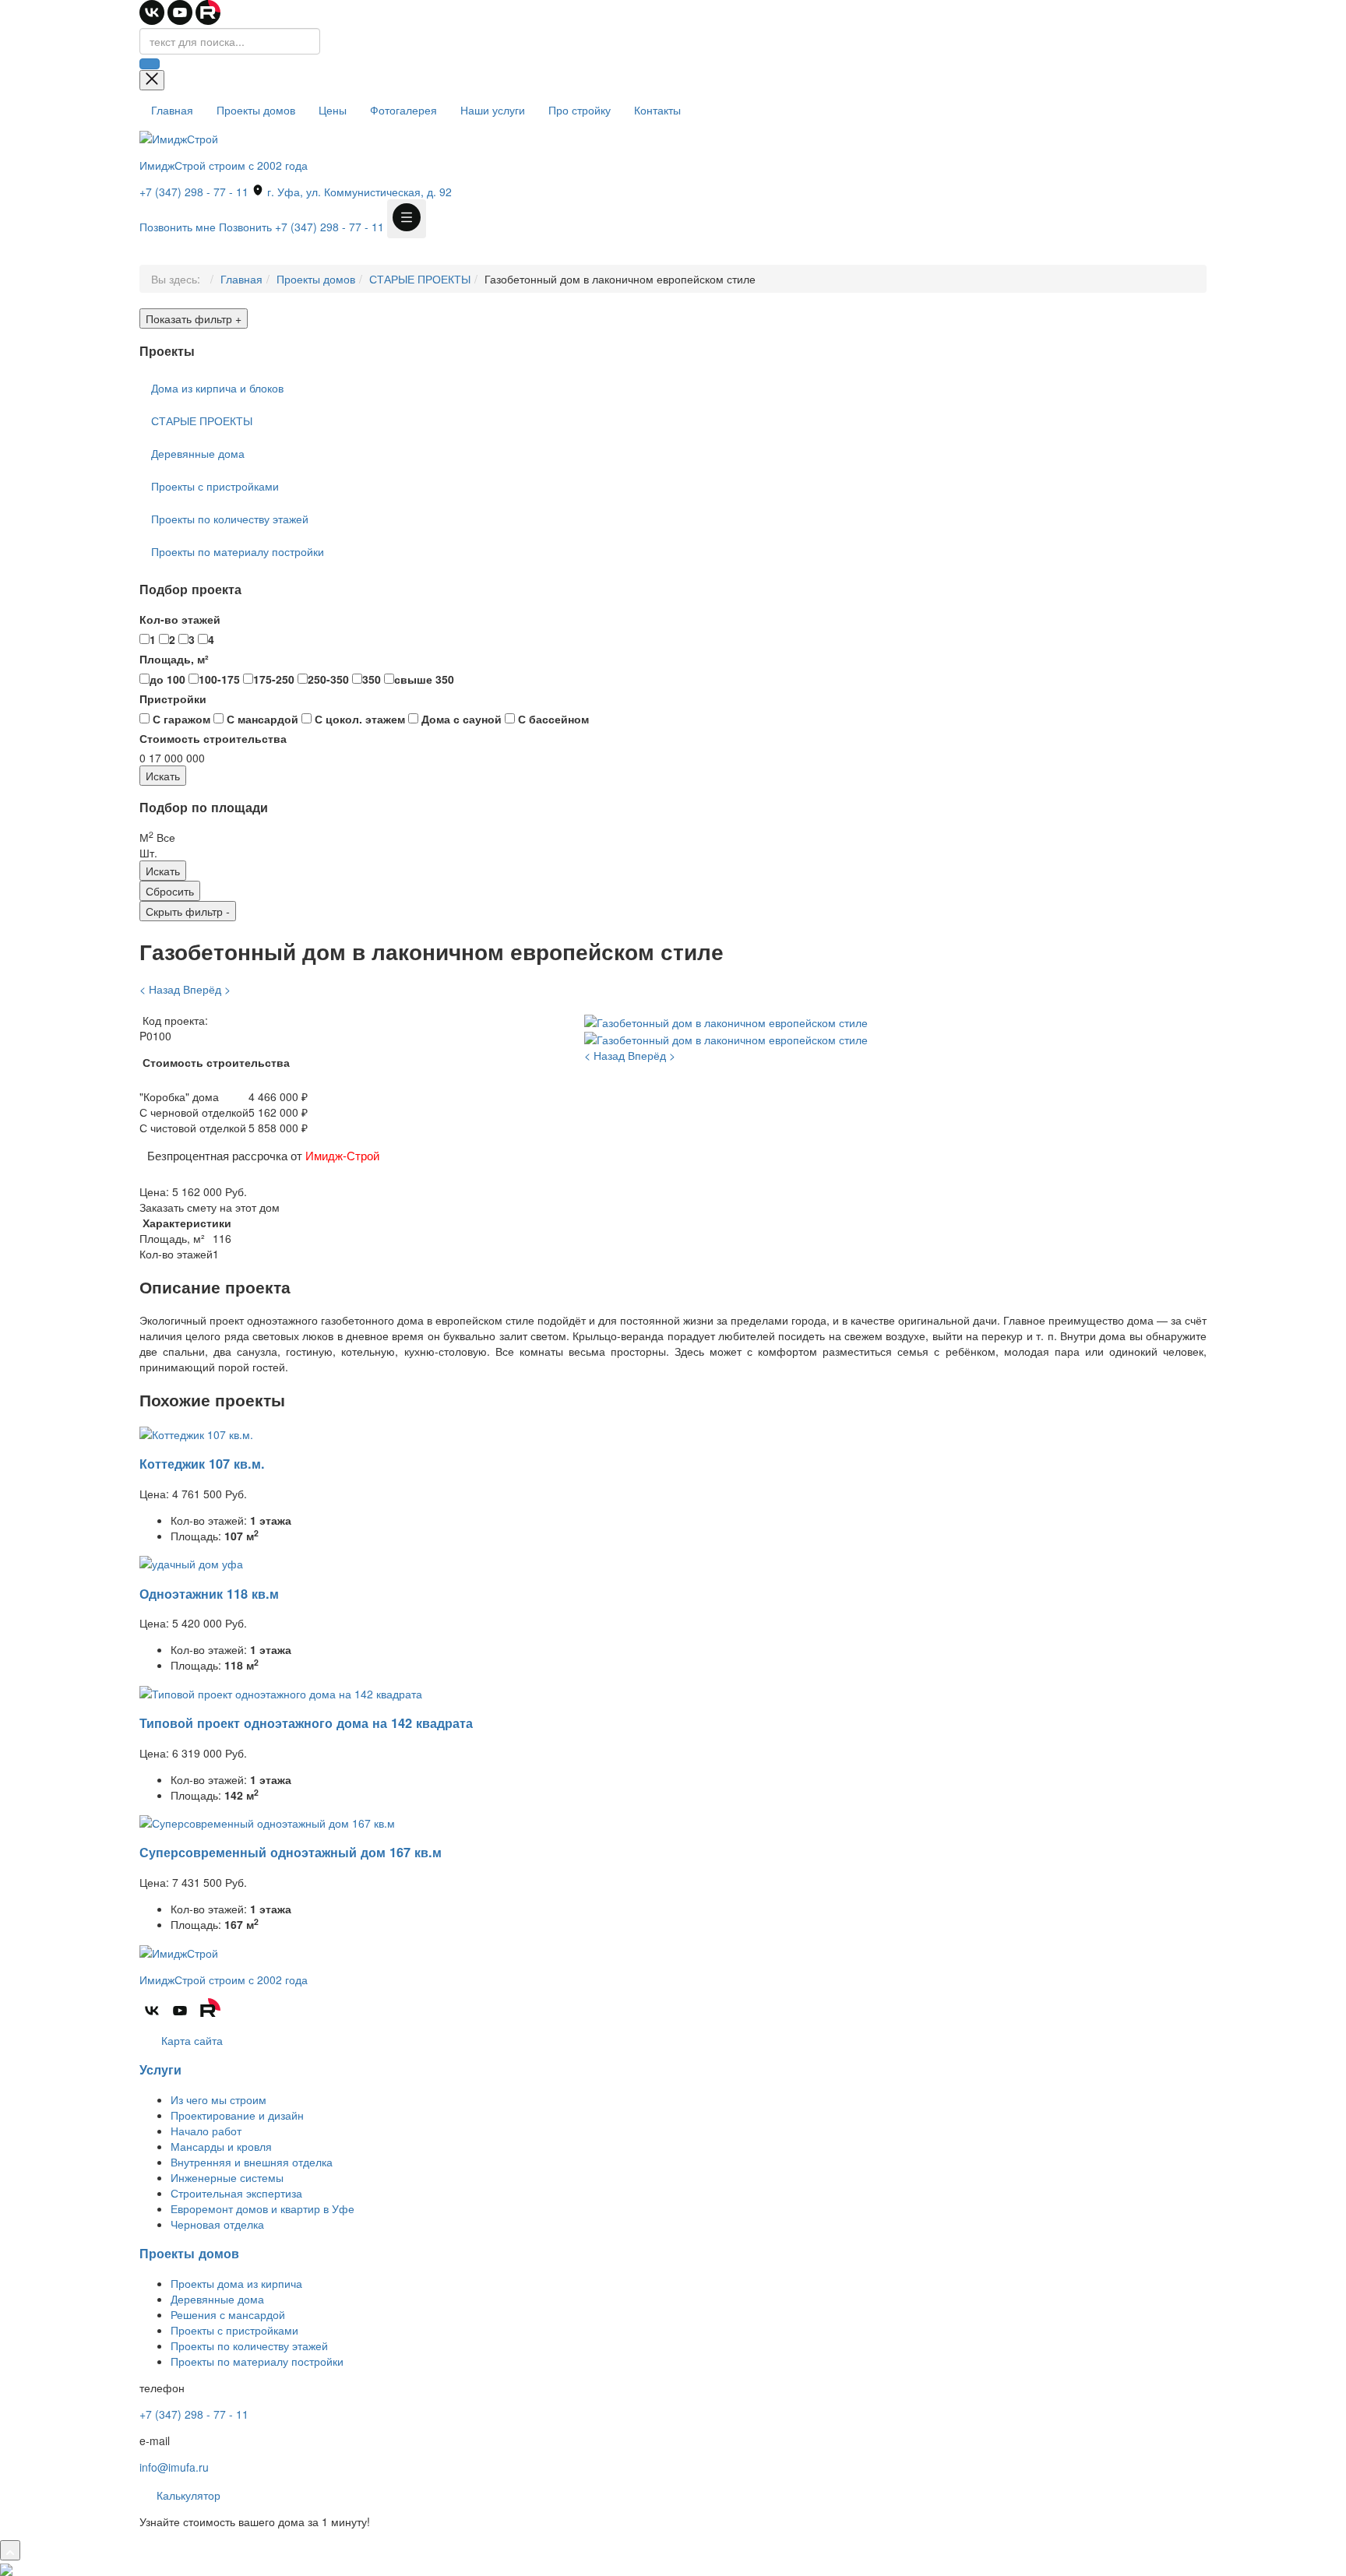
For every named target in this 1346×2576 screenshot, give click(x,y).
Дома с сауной (460, 719)
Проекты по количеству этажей (230, 519)
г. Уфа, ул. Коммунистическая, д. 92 (358, 192)
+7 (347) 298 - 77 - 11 (194, 192)
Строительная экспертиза (236, 2193)
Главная (172, 110)
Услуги (160, 2069)
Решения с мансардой (228, 2314)
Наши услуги (493, 110)
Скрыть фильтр (188, 911)
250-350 (328, 679)
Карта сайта (190, 2040)
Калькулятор (187, 2495)
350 (372, 679)
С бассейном (552, 719)
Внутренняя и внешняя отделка (252, 2162)
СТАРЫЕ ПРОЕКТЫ (420, 279)
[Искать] (150, 64)
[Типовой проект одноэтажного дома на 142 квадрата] (281, 1691)
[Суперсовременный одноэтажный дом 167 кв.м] (267, 1821)
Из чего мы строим (218, 2099)
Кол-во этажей (180, 619)
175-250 (274, 679)
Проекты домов (256, 110)
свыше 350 (424, 679)
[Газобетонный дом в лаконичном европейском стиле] (726, 1020)
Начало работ (206, 2131)
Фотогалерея (403, 110)
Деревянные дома (198, 453)
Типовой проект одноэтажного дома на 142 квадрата (306, 1723)
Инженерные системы (227, 2177)
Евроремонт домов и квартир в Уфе (263, 2208)
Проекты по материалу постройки (238, 551)
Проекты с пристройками (215, 486)
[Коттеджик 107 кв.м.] (196, 1432)
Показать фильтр (194, 318)
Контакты (657, 110)
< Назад (160, 989)
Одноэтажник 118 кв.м (209, 1594)
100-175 (219, 679)
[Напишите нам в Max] (6, 2568)
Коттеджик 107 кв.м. (202, 1464)
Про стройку (580, 110)
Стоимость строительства (213, 738)
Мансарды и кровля (221, 2146)
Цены (333, 110)
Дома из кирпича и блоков (217, 388)
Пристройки (173, 699)
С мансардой (261, 719)
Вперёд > (207, 989)
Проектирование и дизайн (237, 2115)
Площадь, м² (174, 659)
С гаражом (180, 719)
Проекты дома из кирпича (236, 2283)
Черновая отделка (217, 2224)
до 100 (167, 679)
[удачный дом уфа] (191, 1562)
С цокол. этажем (358, 719)
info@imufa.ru (174, 2467)
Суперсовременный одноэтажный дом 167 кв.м (291, 1852)
